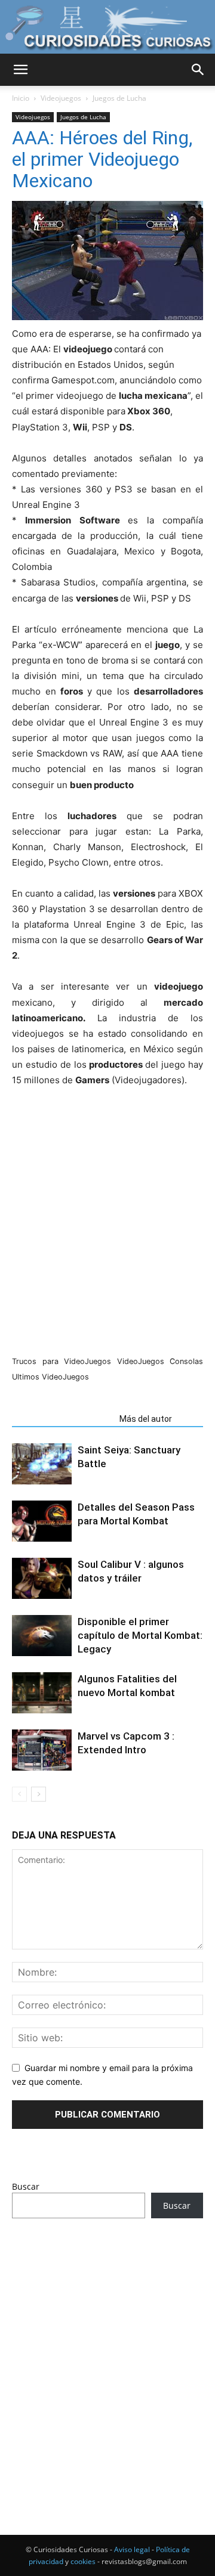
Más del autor (146, 1419)
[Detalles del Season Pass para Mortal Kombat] (42, 1521)
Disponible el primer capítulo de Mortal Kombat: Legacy (140, 1635)
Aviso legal (132, 2549)
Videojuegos (61, 98)
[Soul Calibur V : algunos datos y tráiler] (42, 1578)
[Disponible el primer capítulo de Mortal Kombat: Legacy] (42, 1636)
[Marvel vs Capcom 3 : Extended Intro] (42, 1750)
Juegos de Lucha (119, 98)
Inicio (21, 98)
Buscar (26, 2186)
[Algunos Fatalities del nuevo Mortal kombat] (42, 1693)
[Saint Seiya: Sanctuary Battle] (42, 1464)
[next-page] (39, 1794)
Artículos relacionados (62, 1419)
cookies (83, 2561)
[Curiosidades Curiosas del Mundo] (107, 28)
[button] (20, 70)
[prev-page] (19, 1794)
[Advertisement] (107, 2354)
